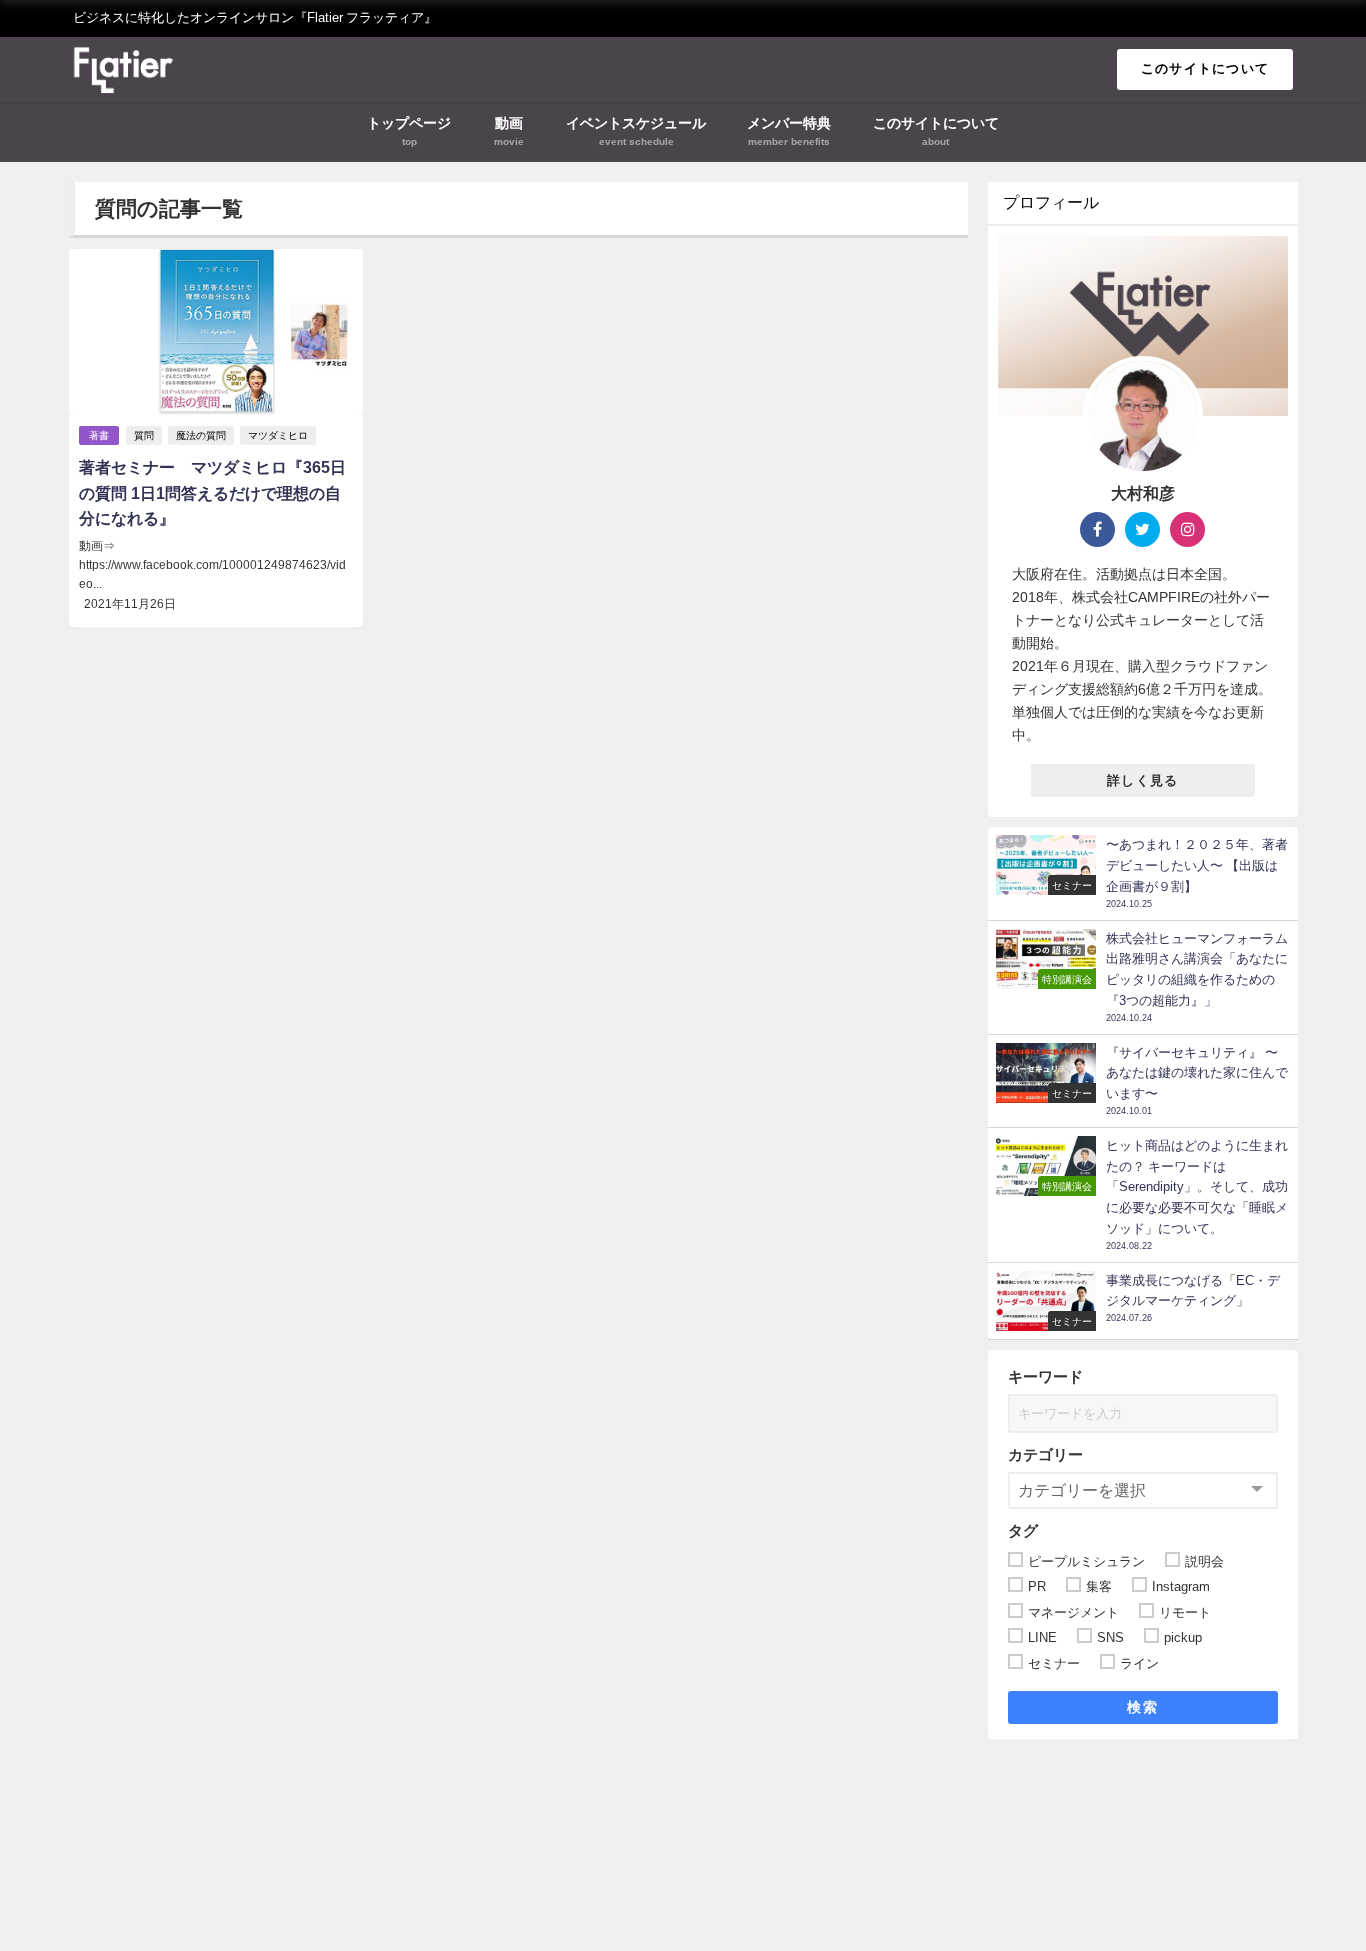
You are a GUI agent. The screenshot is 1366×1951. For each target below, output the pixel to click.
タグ (1023, 1530)
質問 (144, 435)
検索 (1142, 1707)
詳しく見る (1142, 780)
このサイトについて (1205, 68)
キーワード (1045, 1376)
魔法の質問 (201, 435)
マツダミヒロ (278, 435)
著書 (99, 435)
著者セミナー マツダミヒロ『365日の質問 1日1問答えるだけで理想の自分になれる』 (212, 492)
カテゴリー (1045, 1454)
